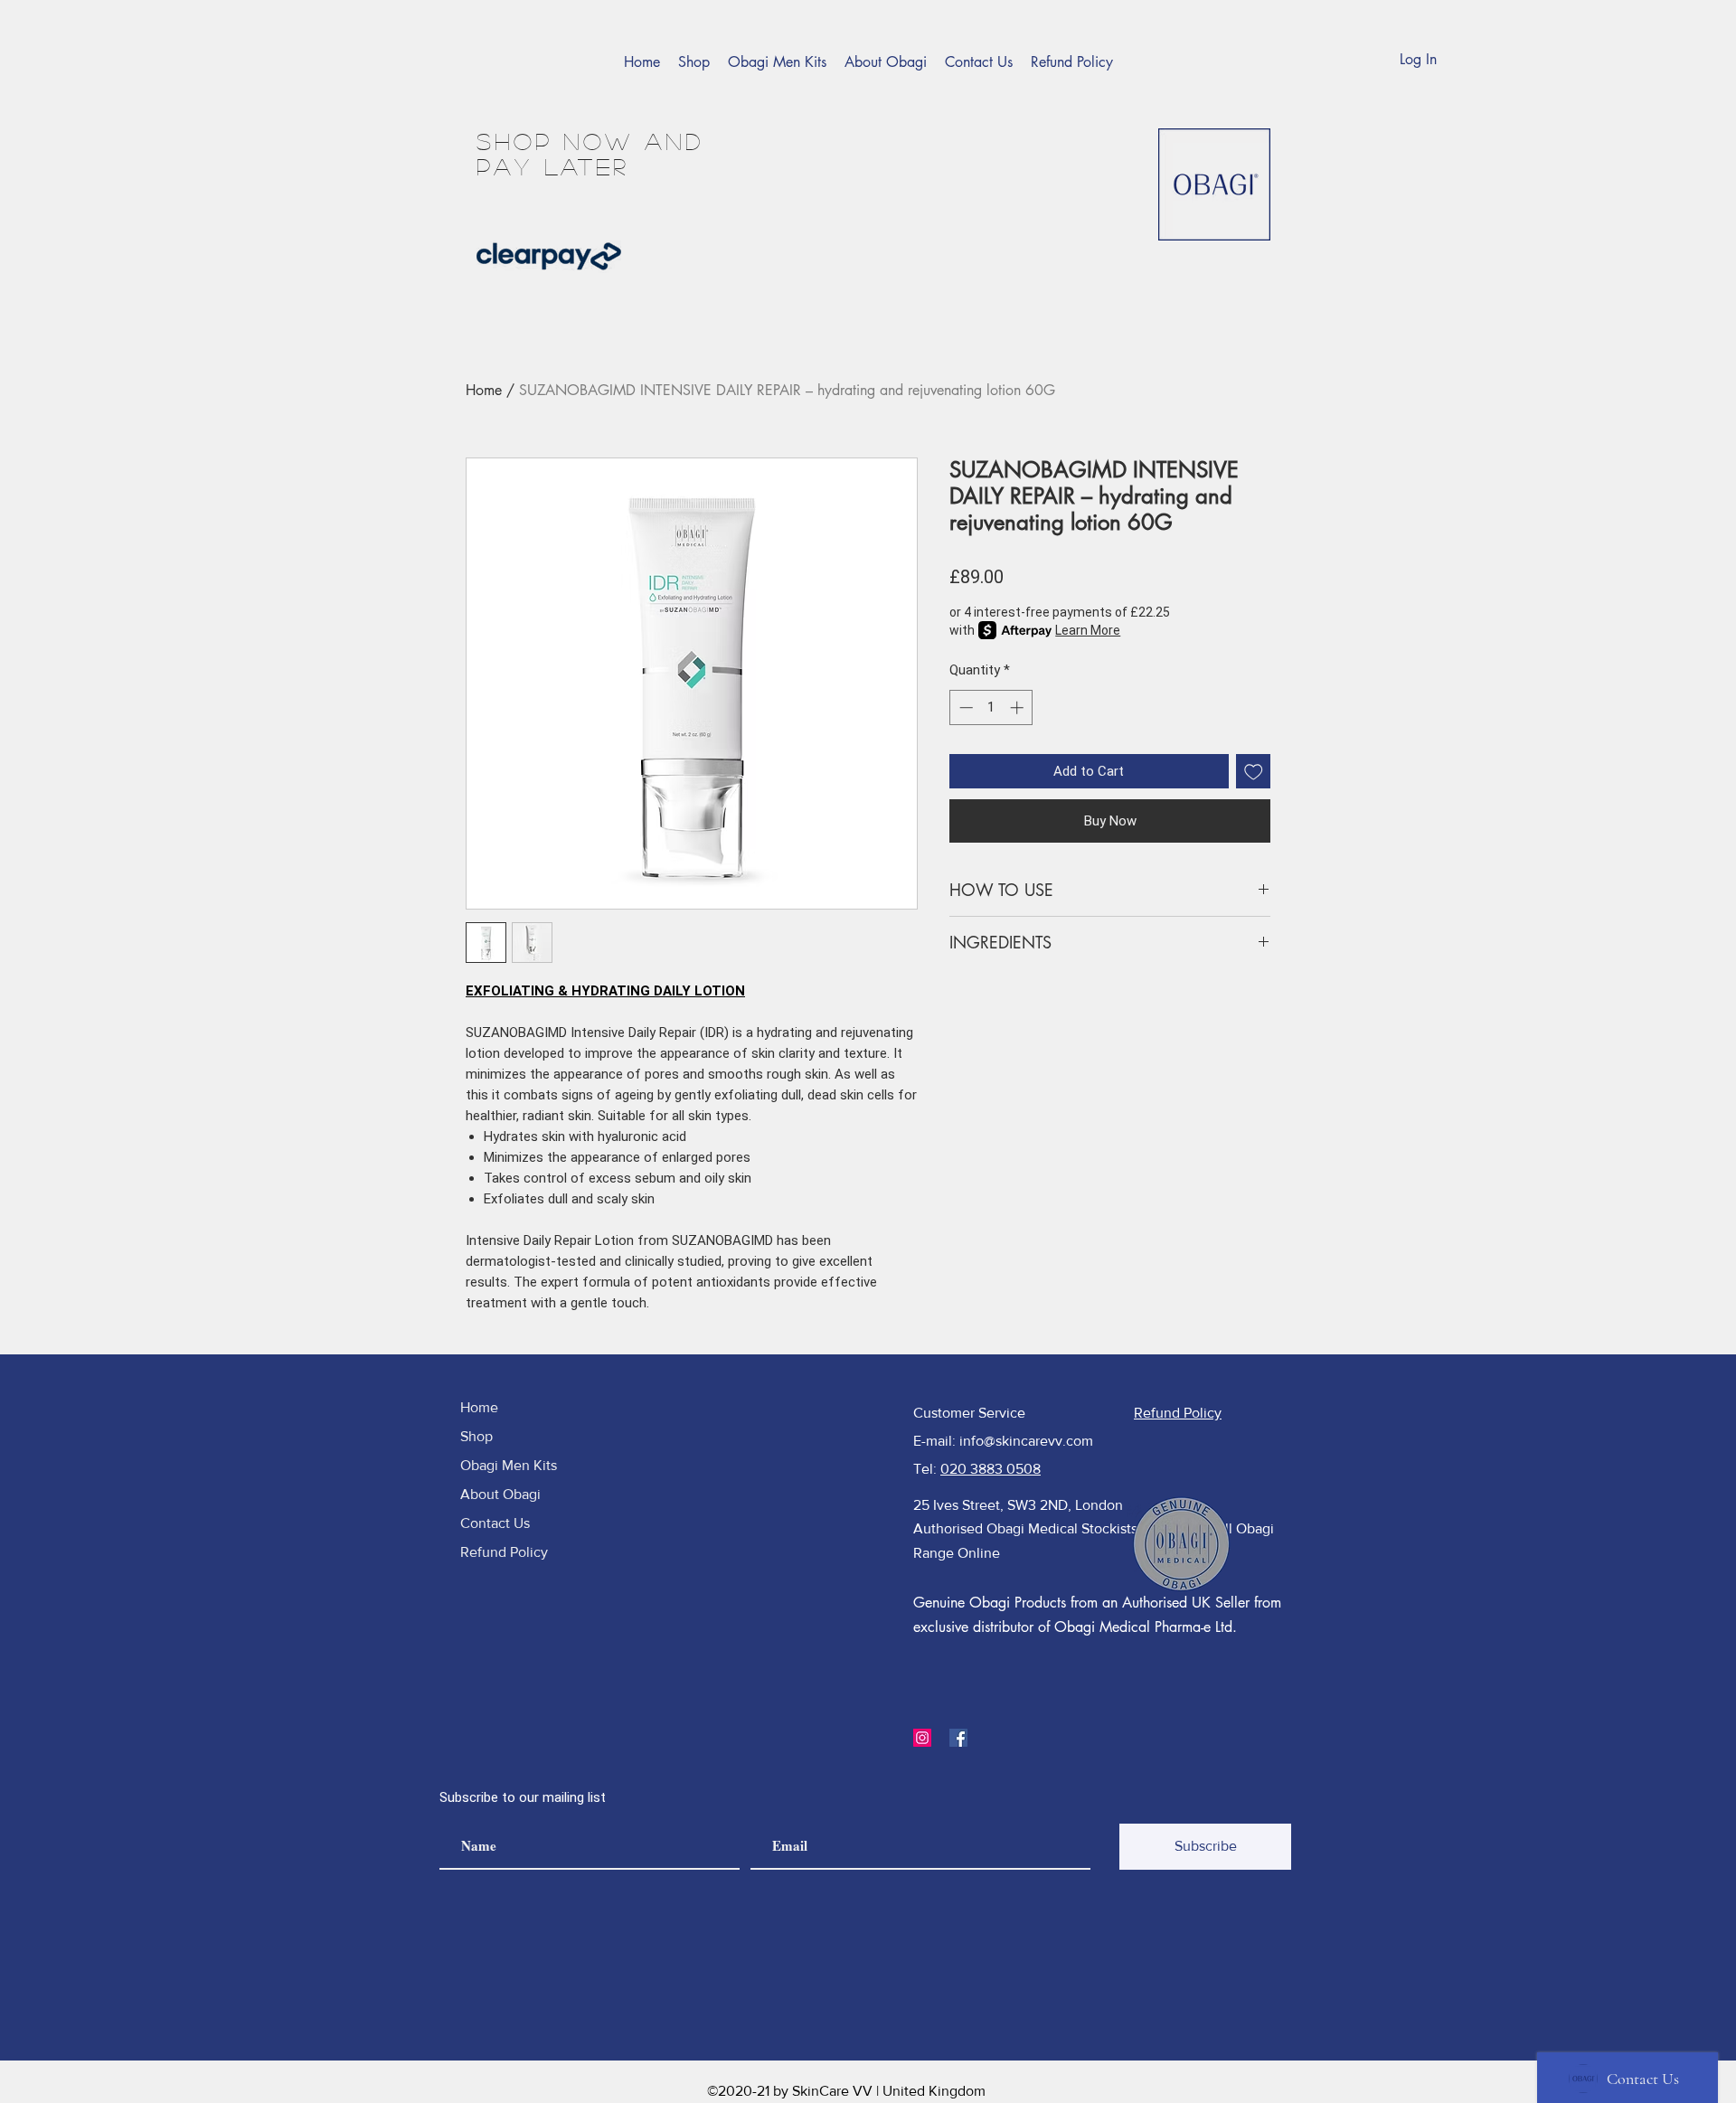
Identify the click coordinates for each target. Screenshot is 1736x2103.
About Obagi (500, 1494)
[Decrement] (964, 707)
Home (484, 390)
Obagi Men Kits (509, 1465)
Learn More (1088, 630)
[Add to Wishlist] (1254, 772)
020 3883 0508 (991, 1469)
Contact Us (495, 1523)
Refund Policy (504, 1552)
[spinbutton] (991, 707)
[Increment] (1019, 707)
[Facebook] (958, 1738)
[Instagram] (922, 1738)
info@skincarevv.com (1026, 1441)
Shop (476, 1436)
